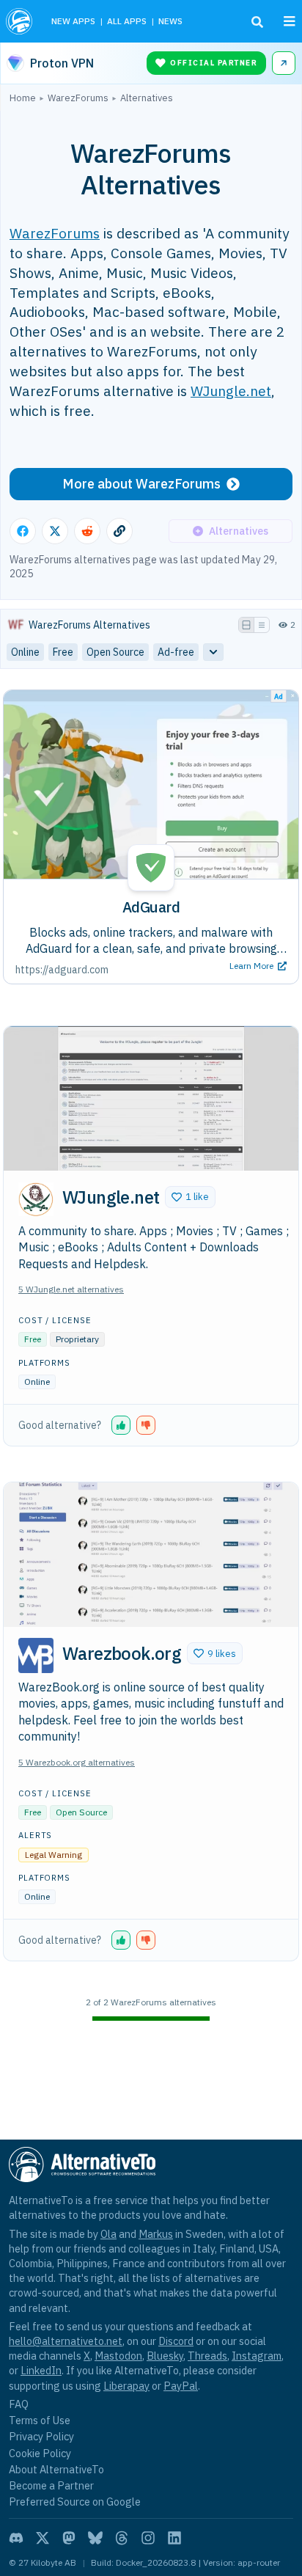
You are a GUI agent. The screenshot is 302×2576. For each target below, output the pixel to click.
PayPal (181, 2386)
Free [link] (63, 652)
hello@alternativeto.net (66, 2341)
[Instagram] (148, 2538)
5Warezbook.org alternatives (77, 1762)
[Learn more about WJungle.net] (36, 1199)
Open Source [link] (115, 652)
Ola (108, 2234)
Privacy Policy (41, 2436)
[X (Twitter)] (43, 2538)
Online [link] (25, 652)
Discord (176, 2341)
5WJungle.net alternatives (71, 1289)
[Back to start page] (21, 21)
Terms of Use (40, 2420)
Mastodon (118, 2356)
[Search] (257, 22)
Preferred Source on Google (75, 2502)
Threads (207, 2356)
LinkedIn (41, 2370)
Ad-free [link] (176, 652)
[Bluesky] (95, 2538)
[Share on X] (55, 531)
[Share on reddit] (87, 531)
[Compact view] (262, 625)
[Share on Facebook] (23, 531)
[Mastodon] (69, 2538)
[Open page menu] (290, 21)
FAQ (19, 2404)
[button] (190, 1197)
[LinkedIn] (174, 2538)
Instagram (257, 2356)
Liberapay (126, 2386)
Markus (156, 2234)
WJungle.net (231, 391)
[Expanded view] (246, 625)
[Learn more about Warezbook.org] (36, 1655)
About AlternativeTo (56, 2469)
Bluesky (165, 2356)
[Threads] (122, 2538)
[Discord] (16, 2538)
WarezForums (55, 233)
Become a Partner (51, 2485)
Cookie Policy (40, 2453)
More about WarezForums (141, 484)
